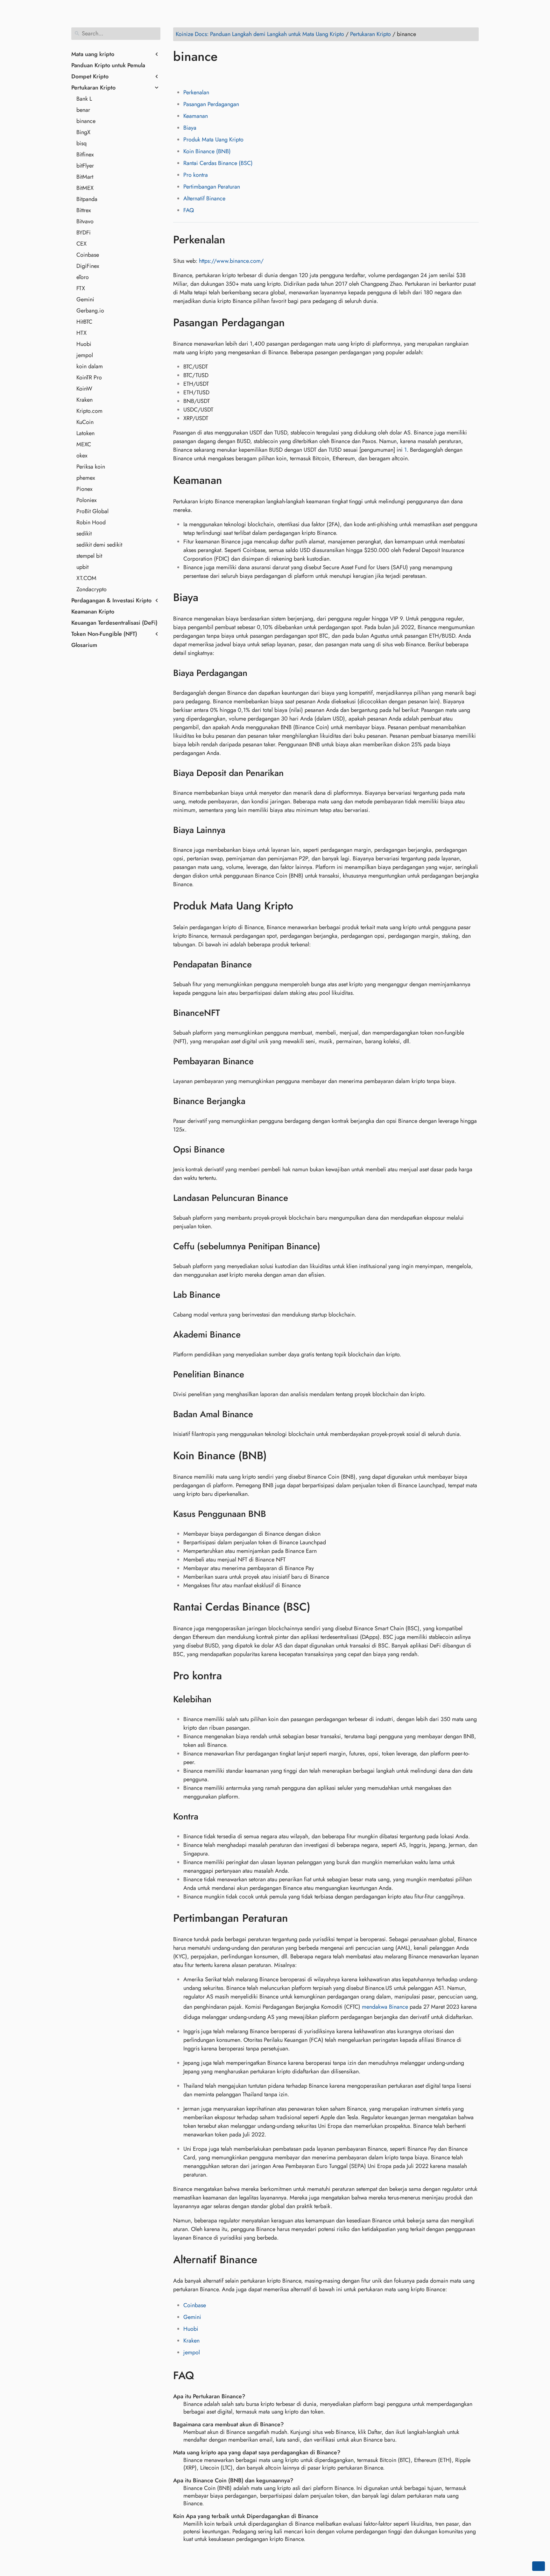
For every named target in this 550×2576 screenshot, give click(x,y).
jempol (85, 355)
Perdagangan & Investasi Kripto (111, 600)
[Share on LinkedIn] (203, 75)
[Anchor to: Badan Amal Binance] (261, 1414)
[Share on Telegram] (240, 75)
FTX (81, 288)
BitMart (85, 177)
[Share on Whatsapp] (228, 75)
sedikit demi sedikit (99, 545)
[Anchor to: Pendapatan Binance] (260, 965)
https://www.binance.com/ (231, 261)
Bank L (84, 99)
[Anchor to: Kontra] (206, 1817)
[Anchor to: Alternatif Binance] (267, 2259)
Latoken (85, 433)
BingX (83, 132)
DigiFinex (88, 266)
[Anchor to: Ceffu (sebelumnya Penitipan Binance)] (328, 1246)
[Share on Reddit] (215, 75)
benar (83, 110)
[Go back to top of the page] (539, 2566)
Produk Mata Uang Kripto (213, 140)
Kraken (85, 400)
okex (82, 456)
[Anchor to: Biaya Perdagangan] (255, 673)
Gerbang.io (90, 311)
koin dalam (90, 366)
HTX (81, 333)
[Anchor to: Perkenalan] (235, 240)
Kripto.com (89, 411)
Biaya (190, 128)
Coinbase (88, 255)
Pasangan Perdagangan (211, 104)
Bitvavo (85, 221)
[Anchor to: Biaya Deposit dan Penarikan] (292, 773)
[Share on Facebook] (179, 75)
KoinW (84, 389)
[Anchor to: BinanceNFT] (228, 1013)
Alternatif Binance (204, 198)
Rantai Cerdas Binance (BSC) (218, 163)
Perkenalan (196, 92)
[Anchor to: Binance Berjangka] (254, 1101)
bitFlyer (85, 166)
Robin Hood (91, 522)
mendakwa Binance (385, 2007)
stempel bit (89, 556)
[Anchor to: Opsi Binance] (233, 1150)
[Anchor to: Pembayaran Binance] (262, 1061)
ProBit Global (92, 511)
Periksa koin (91, 467)
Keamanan (196, 116)
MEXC (84, 444)
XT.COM (86, 578)
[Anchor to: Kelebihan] (219, 1699)
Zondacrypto (92, 589)
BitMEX (85, 188)
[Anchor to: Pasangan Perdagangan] (294, 323)
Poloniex (87, 500)
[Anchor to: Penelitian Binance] (252, 1374)
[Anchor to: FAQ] (204, 2376)
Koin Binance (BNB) (207, 151)
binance (86, 121)
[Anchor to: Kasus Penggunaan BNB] (274, 1514)
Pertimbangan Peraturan (212, 187)
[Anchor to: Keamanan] (232, 480)
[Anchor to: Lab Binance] (228, 1295)
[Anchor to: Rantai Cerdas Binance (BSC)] (320, 1607)
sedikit (84, 534)
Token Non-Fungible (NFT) (104, 634)
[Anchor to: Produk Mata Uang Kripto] (303, 906)
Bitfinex (85, 154)
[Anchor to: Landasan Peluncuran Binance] (296, 1198)
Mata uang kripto (93, 54)
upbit (82, 567)
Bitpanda (87, 199)
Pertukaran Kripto (93, 88)
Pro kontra (196, 175)
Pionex (85, 489)
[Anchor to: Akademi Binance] (249, 1335)
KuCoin (85, 422)
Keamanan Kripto (93, 612)
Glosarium (84, 645)
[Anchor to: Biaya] (208, 598)
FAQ (189, 210)
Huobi (84, 344)
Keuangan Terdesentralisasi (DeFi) (114, 623)
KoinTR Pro (89, 377)
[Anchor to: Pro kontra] (231, 1676)
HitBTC (84, 322)
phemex (86, 478)
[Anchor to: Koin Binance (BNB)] (276, 1456)
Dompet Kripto (90, 76)
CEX (81, 244)
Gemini (85, 299)
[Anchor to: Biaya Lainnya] (233, 830)
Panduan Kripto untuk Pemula (108, 65)
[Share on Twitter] (191, 75)
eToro (83, 277)
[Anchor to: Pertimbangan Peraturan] (297, 1918)
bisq (81, 143)
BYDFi (84, 233)
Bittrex (84, 210)
